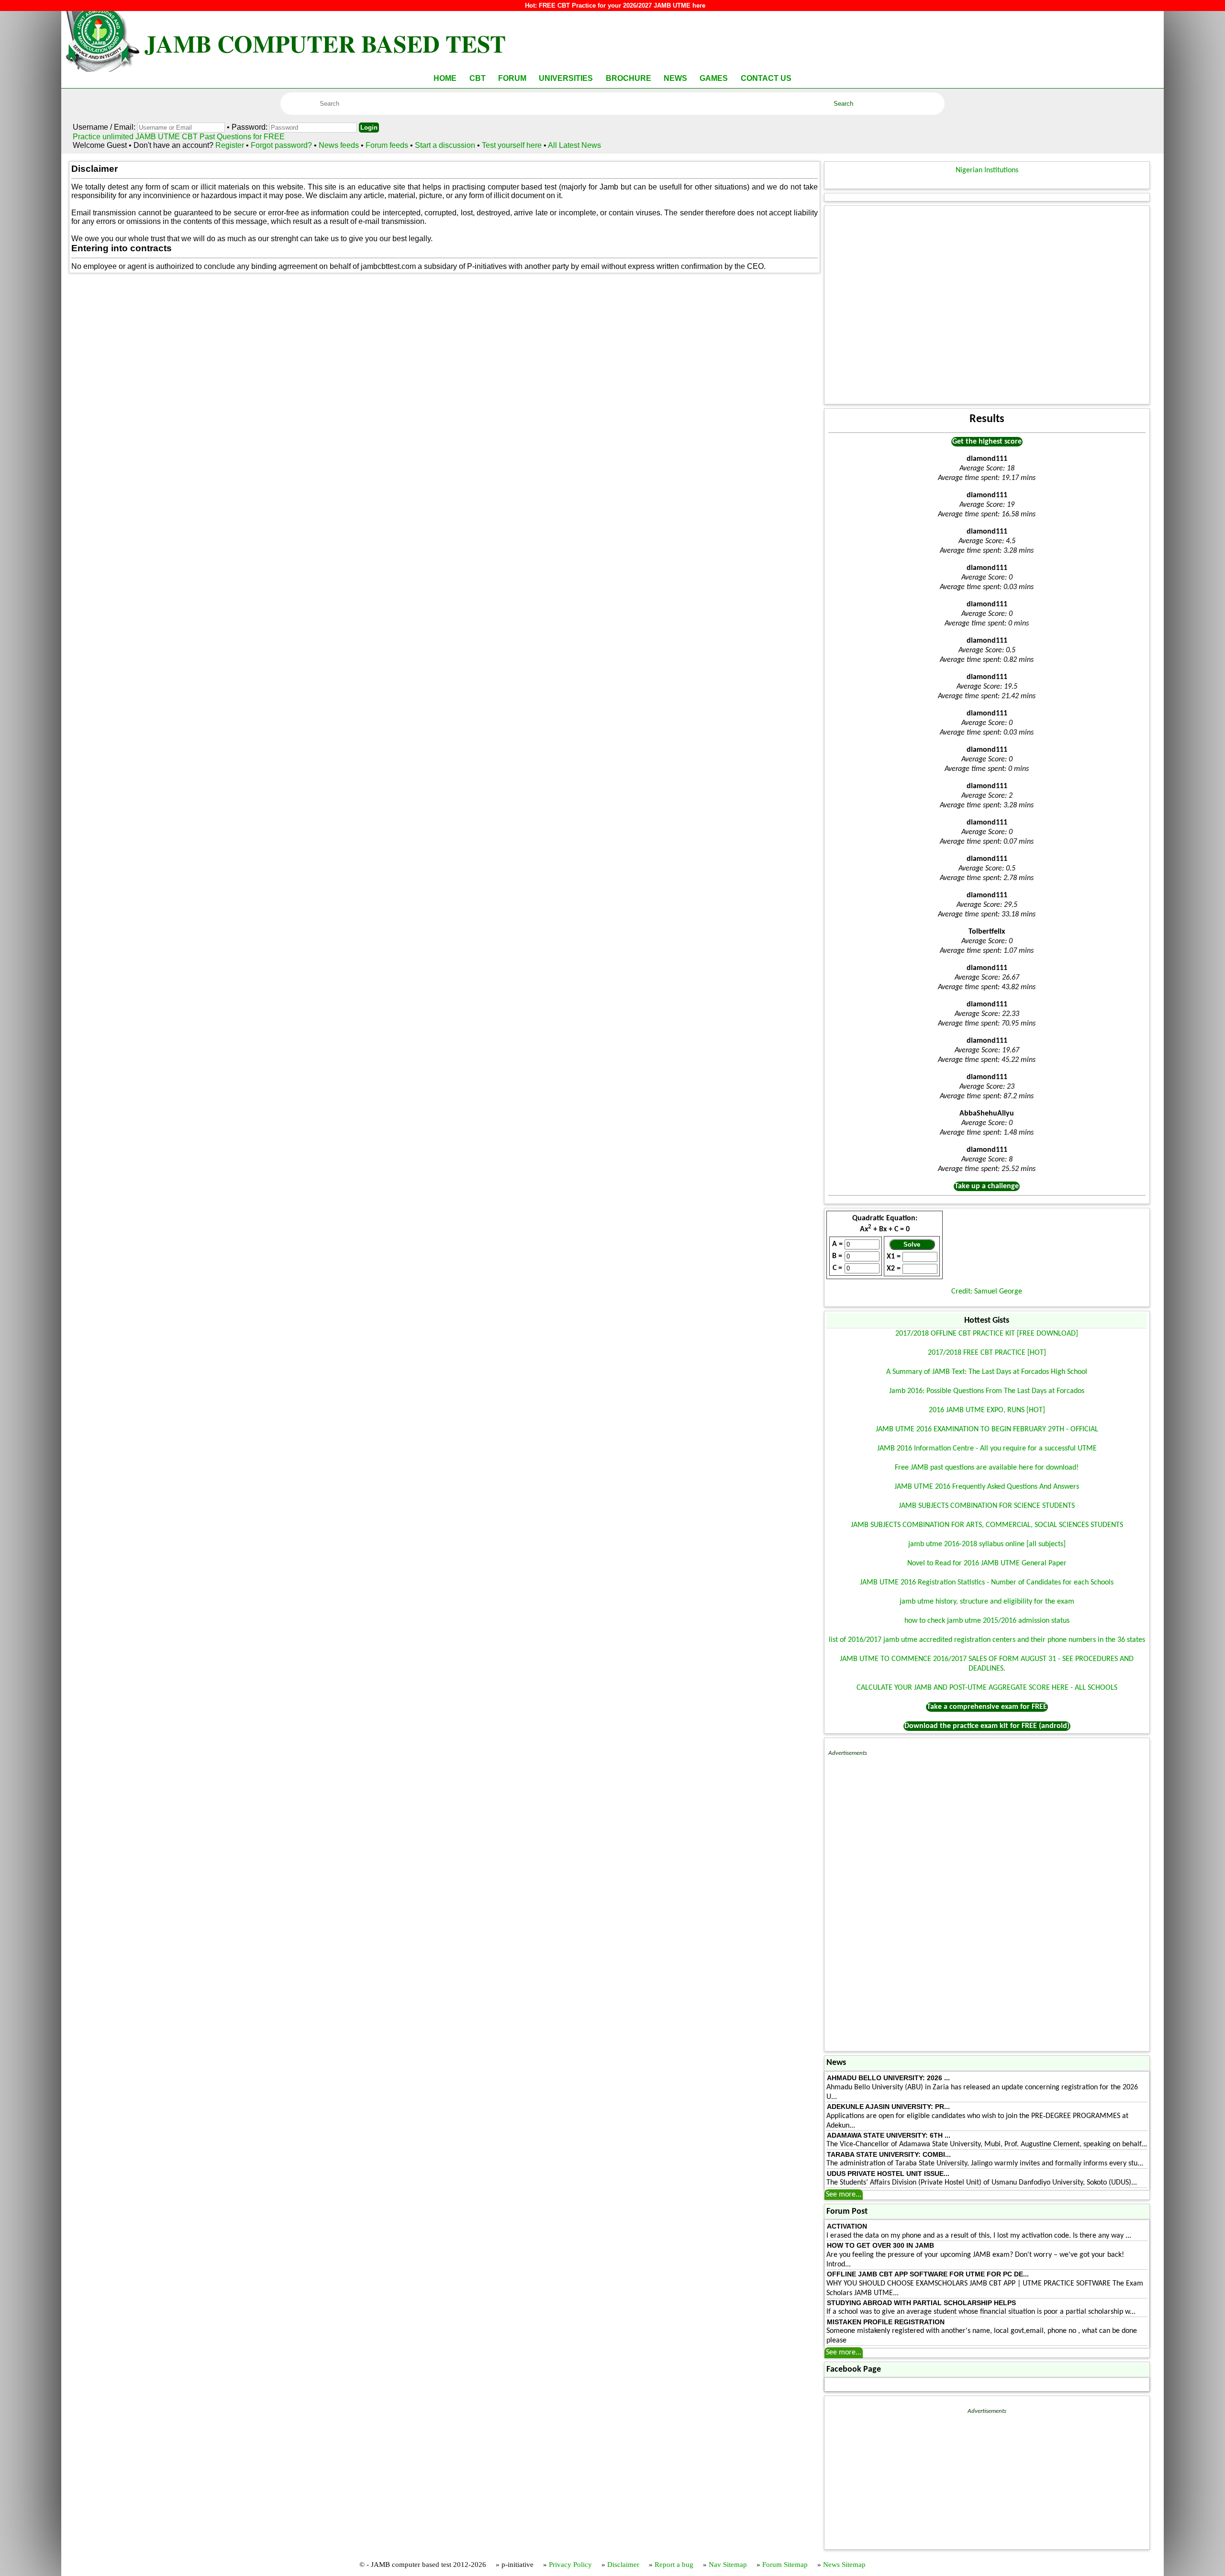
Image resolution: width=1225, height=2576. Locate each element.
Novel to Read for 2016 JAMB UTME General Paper (987, 1563)
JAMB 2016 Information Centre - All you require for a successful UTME (987, 1449)
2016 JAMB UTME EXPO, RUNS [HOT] (987, 1410)
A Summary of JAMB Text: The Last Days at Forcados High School (987, 1372)
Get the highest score (987, 442)
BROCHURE (629, 78)
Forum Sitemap (785, 2565)
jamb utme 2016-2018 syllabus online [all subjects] (987, 1544)
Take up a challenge (987, 1186)
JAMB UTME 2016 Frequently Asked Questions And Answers (987, 1487)
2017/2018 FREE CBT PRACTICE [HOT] (987, 1353)
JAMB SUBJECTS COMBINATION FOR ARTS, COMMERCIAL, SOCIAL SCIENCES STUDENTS (987, 1525)
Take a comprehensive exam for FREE (987, 1707)
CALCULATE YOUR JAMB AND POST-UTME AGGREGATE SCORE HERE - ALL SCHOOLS (987, 1688)
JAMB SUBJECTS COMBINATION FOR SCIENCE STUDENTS (987, 1506)
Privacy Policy (570, 2565)
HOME (445, 78)
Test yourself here (512, 145)
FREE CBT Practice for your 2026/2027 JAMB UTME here (622, 6)
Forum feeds (387, 145)
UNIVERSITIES (566, 78)
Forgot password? (282, 145)
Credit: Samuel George (987, 1292)
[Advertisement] (987, 305)
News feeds (339, 145)
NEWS (675, 78)
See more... (844, 2195)
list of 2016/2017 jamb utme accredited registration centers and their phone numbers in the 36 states (987, 1640)
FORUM (512, 78)
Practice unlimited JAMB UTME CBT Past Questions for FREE (179, 137)
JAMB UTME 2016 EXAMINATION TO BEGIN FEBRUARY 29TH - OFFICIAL (987, 1429)
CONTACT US (766, 78)
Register (230, 145)
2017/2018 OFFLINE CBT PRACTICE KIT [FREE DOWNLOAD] (987, 1334)
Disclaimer (623, 2565)
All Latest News (574, 145)
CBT (478, 78)
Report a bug (674, 2565)
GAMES (714, 78)
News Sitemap (844, 2565)
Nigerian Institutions (987, 170)
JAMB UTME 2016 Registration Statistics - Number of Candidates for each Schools (987, 1583)
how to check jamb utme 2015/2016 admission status (987, 1621)
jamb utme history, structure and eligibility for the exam (987, 1602)
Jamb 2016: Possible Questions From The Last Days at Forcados (987, 1391)
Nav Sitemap (728, 2565)
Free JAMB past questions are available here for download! (987, 1468)
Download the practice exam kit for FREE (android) (987, 1726)
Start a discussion (445, 145)
